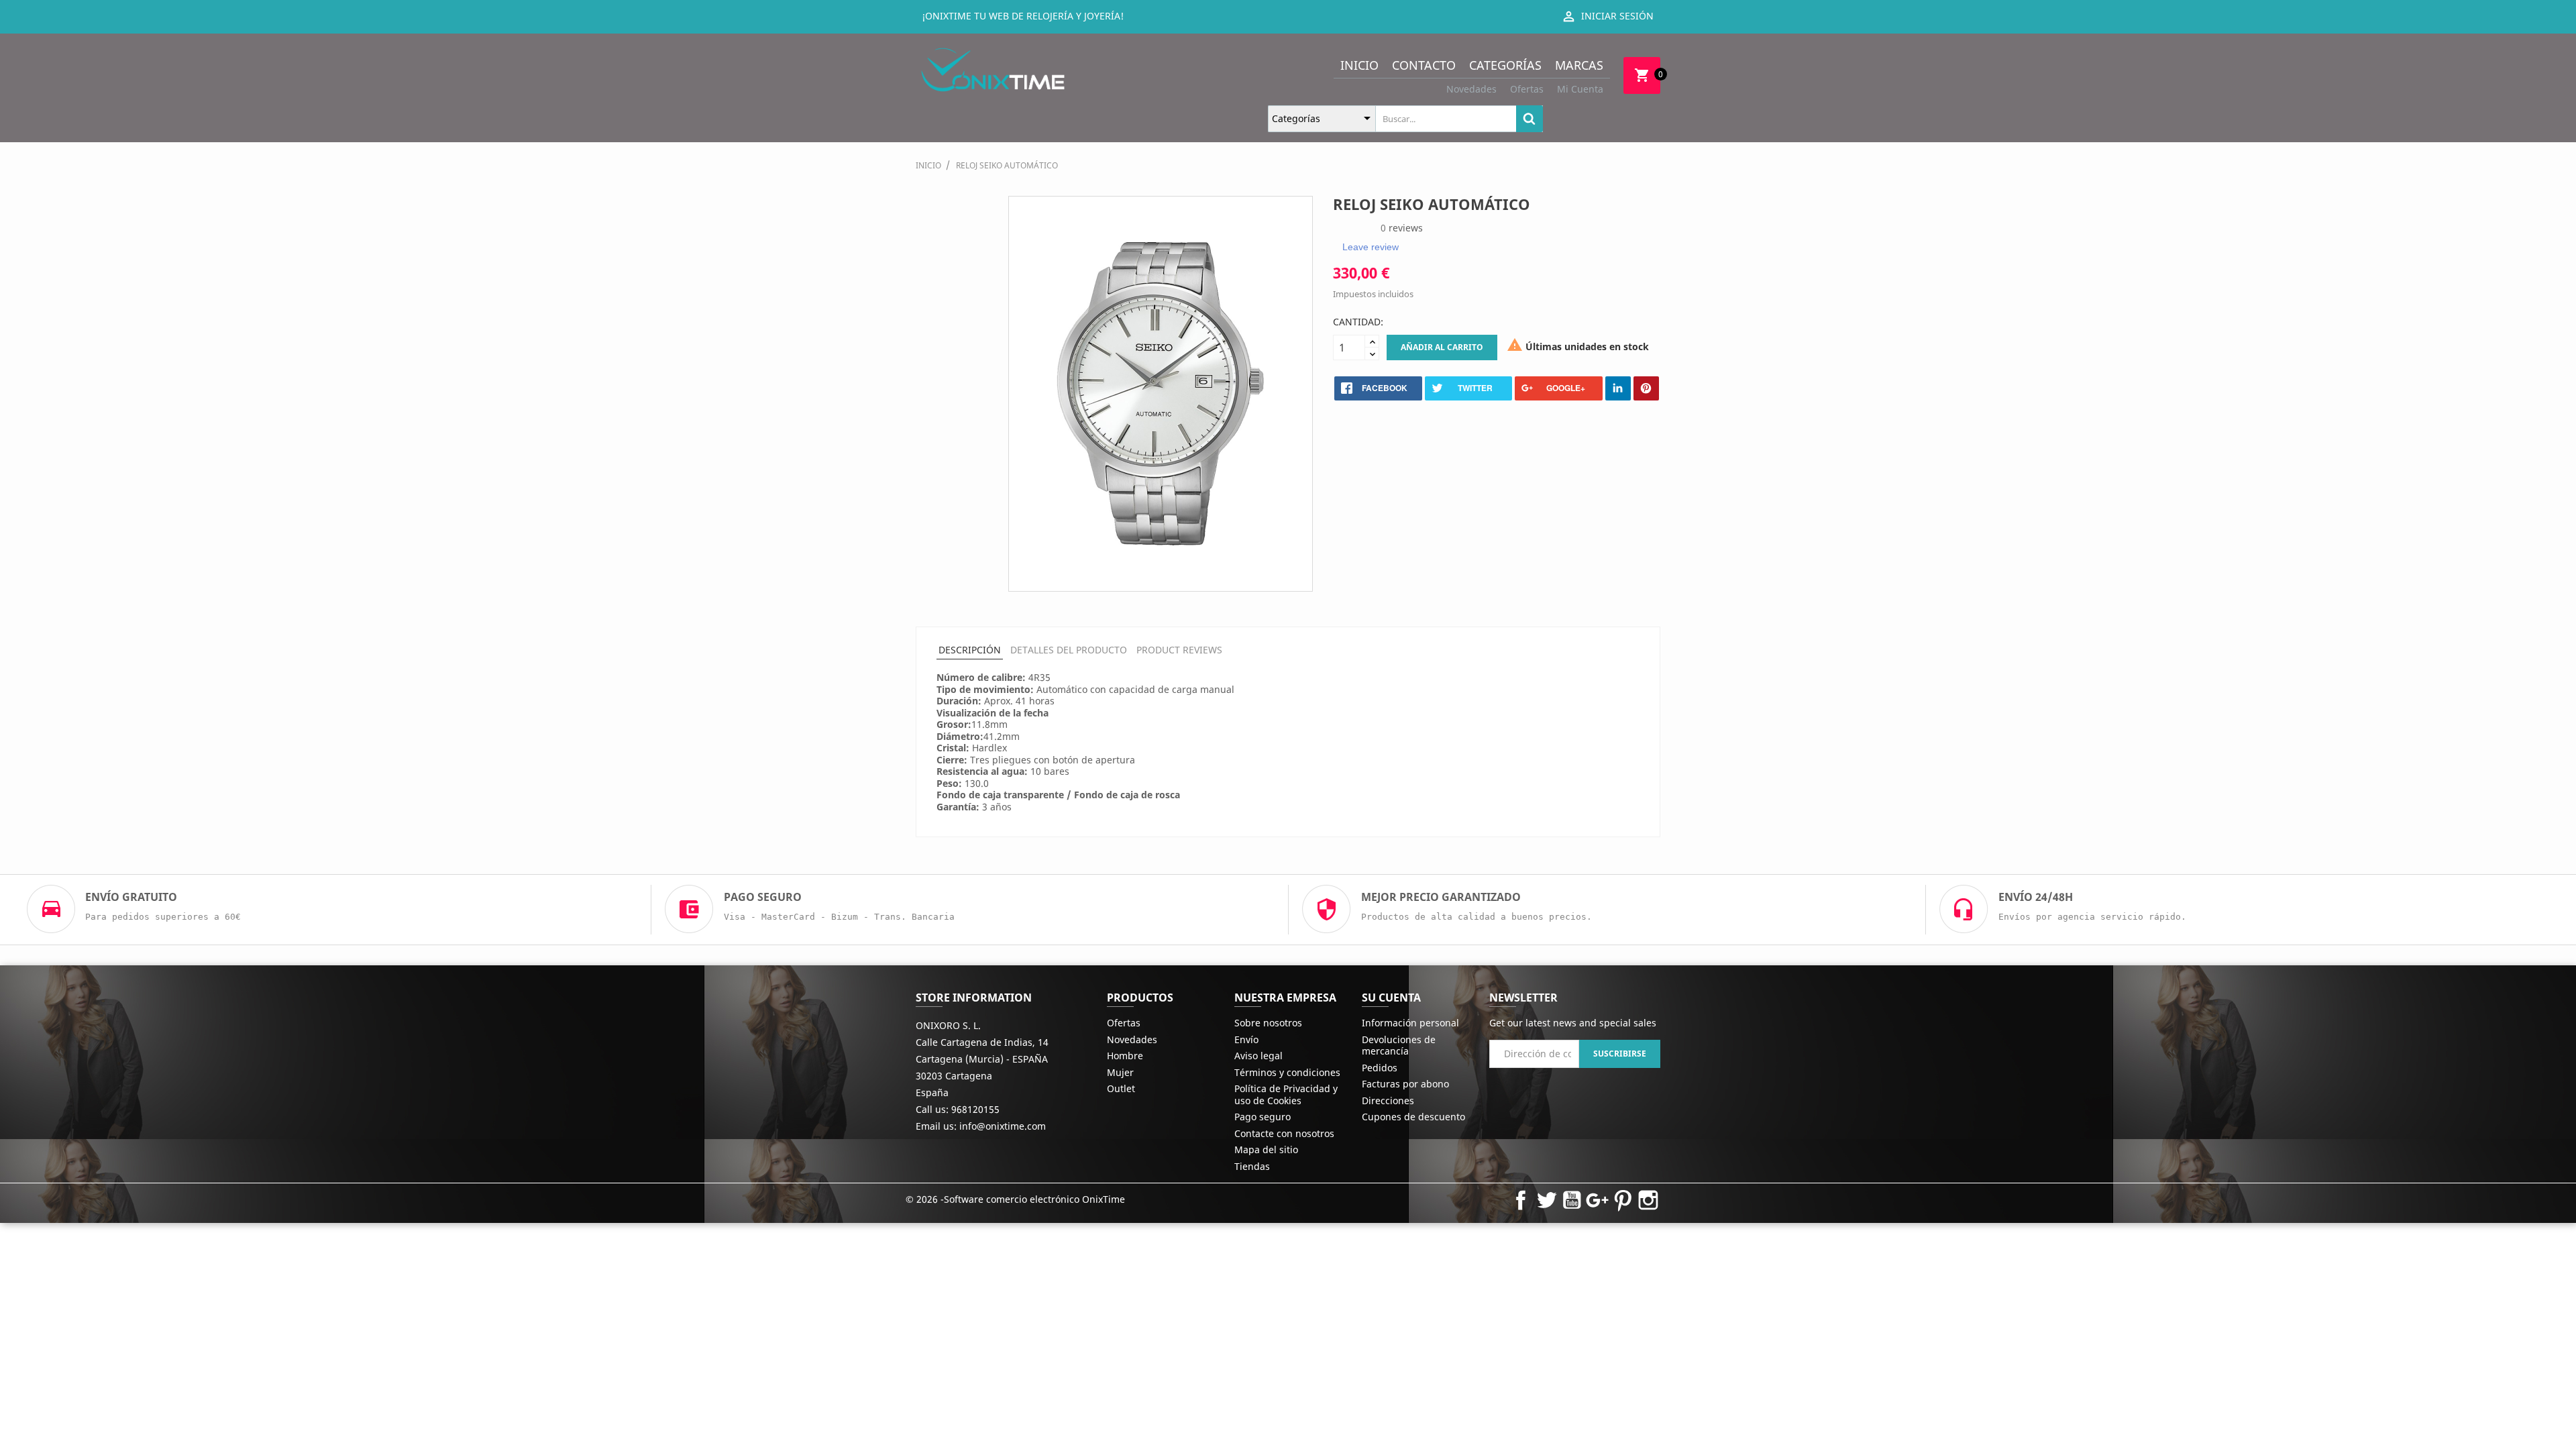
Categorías (1505, 65)
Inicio (1359, 65)
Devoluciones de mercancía (1399, 1045)
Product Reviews (1179, 650)
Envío (1246, 1039)
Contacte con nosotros (1284, 1133)
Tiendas (1252, 1166)
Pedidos (1380, 1068)
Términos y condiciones (1287, 1072)
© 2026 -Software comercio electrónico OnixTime (1015, 1199)
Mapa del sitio (1266, 1149)
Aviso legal (1258, 1056)
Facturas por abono (1405, 1084)
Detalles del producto (1069, 650)
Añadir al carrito (1442, 347)
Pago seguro (1263, 1117)
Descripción (970, 650)
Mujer (1120, 1072)
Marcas (1579, 65)
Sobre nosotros (1268, 1023)
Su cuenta (1391, 998)
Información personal (1410, 1023)
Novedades (1471, 89)
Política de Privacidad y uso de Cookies (1286, 1094)
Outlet (1121, 1088)
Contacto (1424, 65)
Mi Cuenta (1580, 89)
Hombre (1125, 1056)
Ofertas (1527, 89)
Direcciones (1388, 1101)
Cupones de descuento (1413, 1117)
